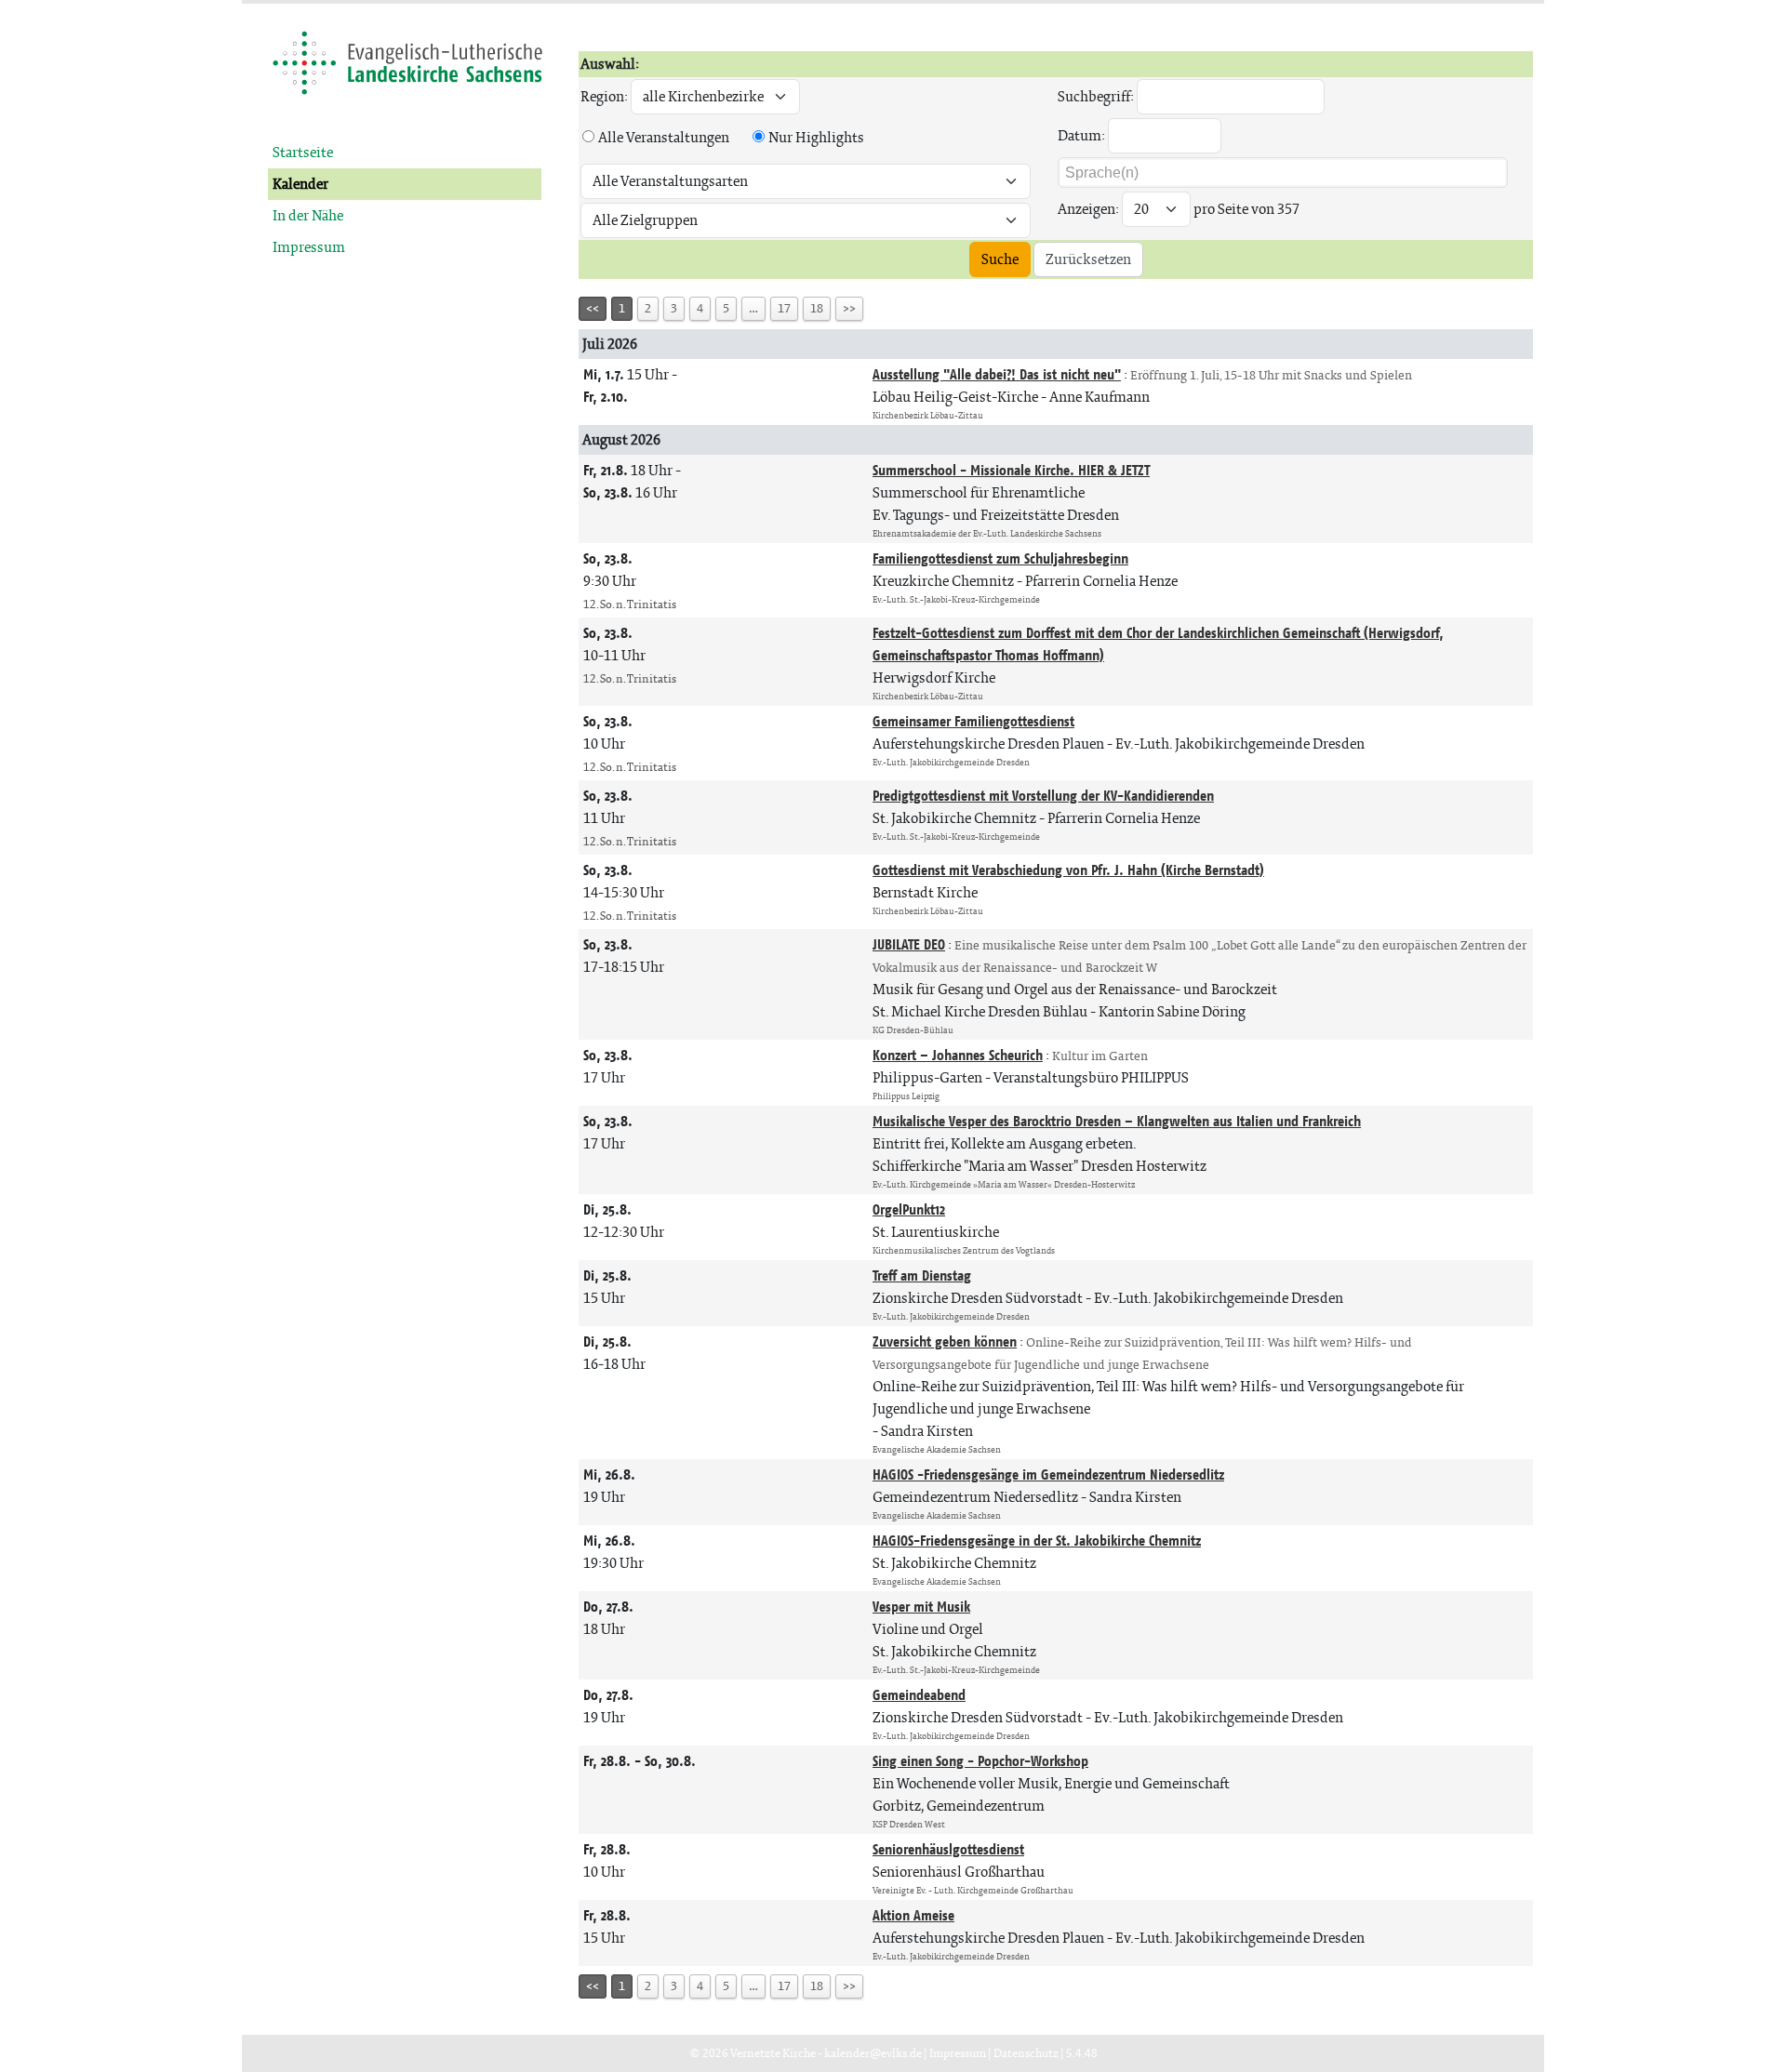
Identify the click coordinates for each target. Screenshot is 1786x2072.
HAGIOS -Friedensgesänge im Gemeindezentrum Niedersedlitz (1048, 1474)
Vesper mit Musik (921, 1607)
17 (784, 308)
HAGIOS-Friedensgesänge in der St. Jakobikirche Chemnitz (1037, 1541)
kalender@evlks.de (873, 2053)
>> (849, 308)
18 (817, 308)
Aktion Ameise (913, 1915)
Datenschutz (1026, 2053)
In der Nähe (308, 215)
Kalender (300, 184)
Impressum (309, 247)
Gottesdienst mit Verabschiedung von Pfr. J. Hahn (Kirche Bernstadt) (1068, 870)
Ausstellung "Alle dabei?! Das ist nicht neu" (997, 374)
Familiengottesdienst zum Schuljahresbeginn (1000, 558)
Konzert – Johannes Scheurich (958, 1055)
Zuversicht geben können (945, 1341)
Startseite (303, 152)
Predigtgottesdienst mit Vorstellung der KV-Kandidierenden (1043, 796)
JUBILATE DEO (909, 944)
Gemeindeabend (919, 1695)
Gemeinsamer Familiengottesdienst (973, 721)
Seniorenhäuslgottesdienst (948, 1849)
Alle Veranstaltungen (664, 137)
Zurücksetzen (1088, 259)
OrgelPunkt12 (909, 1209)
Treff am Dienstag (922, 1275)
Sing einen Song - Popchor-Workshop (980, 1761)
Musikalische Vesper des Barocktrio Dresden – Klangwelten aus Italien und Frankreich (1117, 1121)
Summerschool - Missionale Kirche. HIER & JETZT (1011, 470)
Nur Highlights (816, 137)
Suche (1000, 259)
